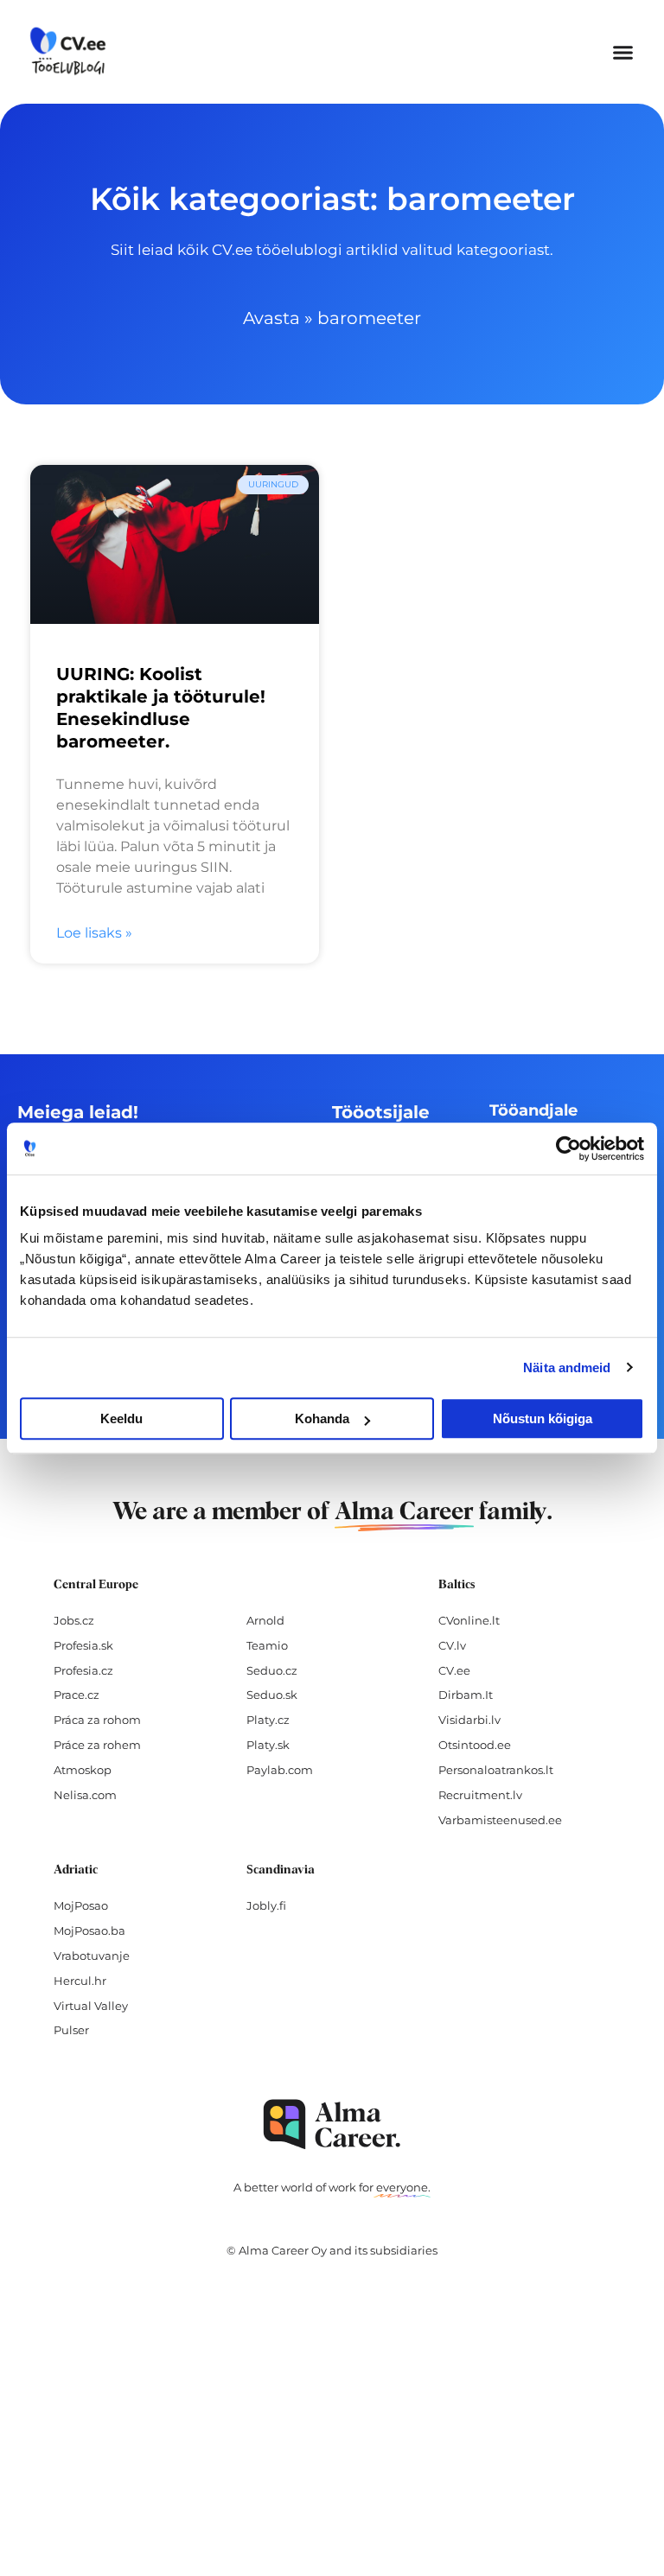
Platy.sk (268, 1745)
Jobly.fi (266, 1905)
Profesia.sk (83, 1645)
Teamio (267, 1645)
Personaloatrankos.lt (496, 1770)
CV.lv (452, 1645)
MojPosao (81, 1905)
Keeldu (121, 1418)
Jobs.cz (74, 1620)
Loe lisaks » (94, 933)
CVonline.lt (469, 1620)
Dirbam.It (466, 1695)
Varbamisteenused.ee (500, 1820)
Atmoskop (83, 1770)
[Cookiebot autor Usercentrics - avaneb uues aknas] (568, 1148)
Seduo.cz (272, 1670)
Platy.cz (268, 1720)
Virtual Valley (91, 2006)
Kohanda (322, 1418)
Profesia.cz (83, 1670)
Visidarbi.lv (469, 1720)
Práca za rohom (97, 1720)
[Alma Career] (332, 2124)
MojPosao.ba (89, 1930)
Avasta (271, 318)
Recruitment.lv (480, 1795)
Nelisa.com (85, 1795)
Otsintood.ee (475, 1745)
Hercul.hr (80, 1981)
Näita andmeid (567, 1368)
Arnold (265, 1620)
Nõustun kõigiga (543, 1418)
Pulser (71, 2030)
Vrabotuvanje (92, 1956)
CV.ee (454, 1670)
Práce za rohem (97, 1745)
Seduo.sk (272, 1695)
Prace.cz (77, 1695)
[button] (622, 52)
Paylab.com (280, 1770)
